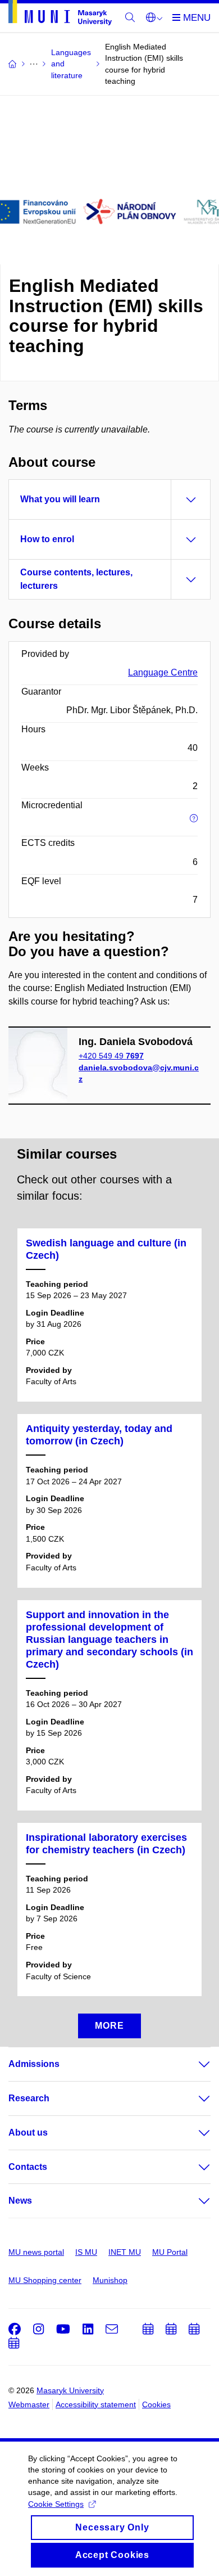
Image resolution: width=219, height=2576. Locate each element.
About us (28, 2133)
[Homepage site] (60, 15)
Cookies (156, 2404)
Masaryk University (70, 2390)
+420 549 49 (111, 1056)
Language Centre (163, 672)
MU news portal (36, 2252)
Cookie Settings (56, 2504)
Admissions (34, 2064)
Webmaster (29, 2404)
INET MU (125, 2252)
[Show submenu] (193, 2064)
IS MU (86, 2252)
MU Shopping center (45, 2280)
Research (29, 2098)
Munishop (110, 2280)
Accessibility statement (96, 2404)
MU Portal (170, 2252)
